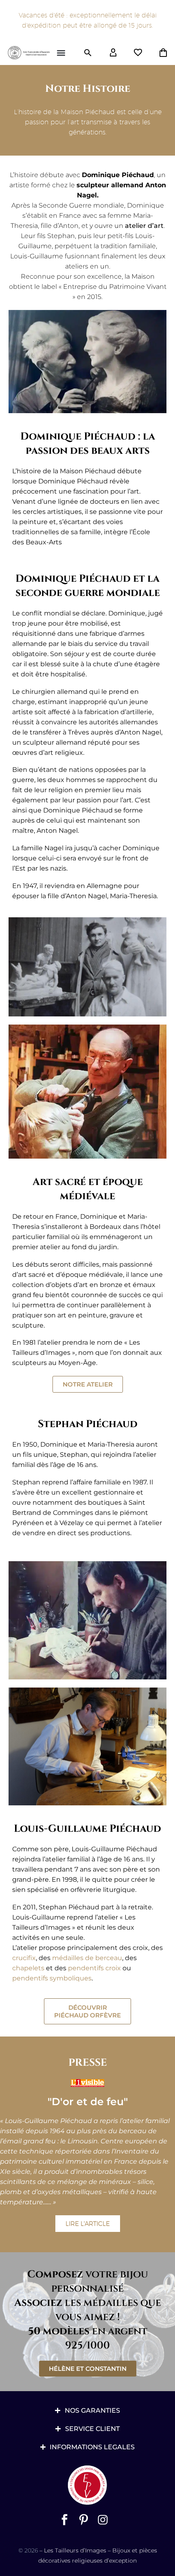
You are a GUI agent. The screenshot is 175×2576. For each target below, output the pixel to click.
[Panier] (163, 53)
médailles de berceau (87, 1958)
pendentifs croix (94, 1968)
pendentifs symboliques (52, 1978)
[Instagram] (103, 2520)
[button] (61, 53)
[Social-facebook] (65, 2520)
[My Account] (113, 53)
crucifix (24, 1958)
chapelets (28, 1968)
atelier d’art (144, 226)
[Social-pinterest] (84, 2520)
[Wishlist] (138, 53)
